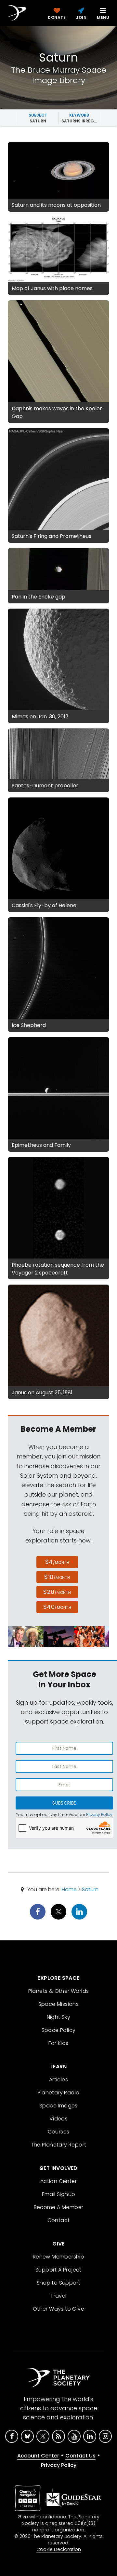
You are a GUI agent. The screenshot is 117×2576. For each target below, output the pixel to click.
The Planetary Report (59, 2145)
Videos (58, 2119)
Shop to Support (59, 2283)
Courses (59, 2132)
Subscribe (64, 1803)
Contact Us (80, 2456)
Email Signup (59, 2194)
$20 (57, 1592)
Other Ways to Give (58, 2309)
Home (69, 1889)
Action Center (58, 2181)
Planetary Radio (59, 2093)
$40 (57, 1607)
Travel (58, 2296)
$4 (57, 1562)
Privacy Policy (99, 1815)
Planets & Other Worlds (59, 1991)
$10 (57, 1577)
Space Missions (59, 2004)
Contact (59, 2220)
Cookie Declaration (59, 2549)
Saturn (90, 1889)
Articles (58, 2080)
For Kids (58, 2043)
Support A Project (58, 2270)
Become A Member (59, 2207)
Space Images (58, 2106)
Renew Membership (58, 2257)
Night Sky (59, 2017)
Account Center (38, 2456)
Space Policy (59, 2030)
